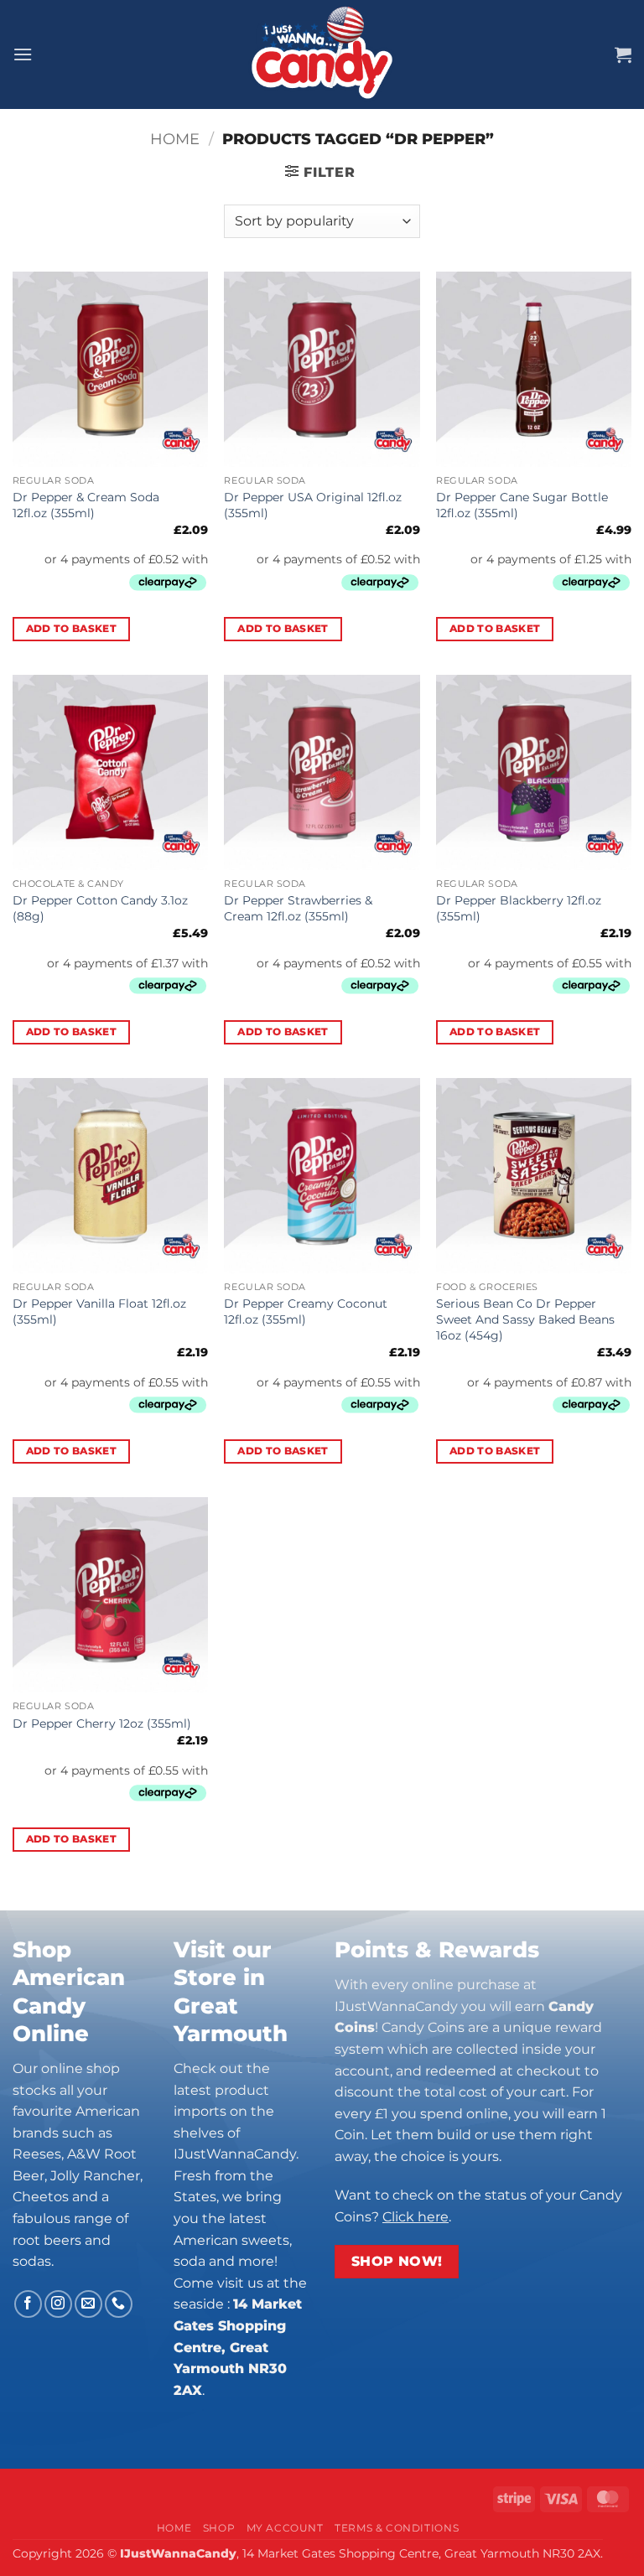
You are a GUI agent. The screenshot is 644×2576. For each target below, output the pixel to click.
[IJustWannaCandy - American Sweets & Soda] (322, 54)
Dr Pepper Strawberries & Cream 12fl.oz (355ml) (298, 908)
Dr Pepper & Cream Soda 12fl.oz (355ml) (86, 505)
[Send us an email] (88, 2304)
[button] (23, 54)
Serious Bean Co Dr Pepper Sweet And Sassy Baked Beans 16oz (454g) (525, 1319)
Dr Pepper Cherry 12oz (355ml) (102, 1723)
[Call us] (119, 2304)
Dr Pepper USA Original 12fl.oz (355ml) (313, 505)
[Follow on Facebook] (28, 2304)
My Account (285, 2528)
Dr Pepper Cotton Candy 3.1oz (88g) (100, 908)
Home (175, 139)
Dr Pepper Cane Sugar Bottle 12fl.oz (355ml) (522, 505)
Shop (219, 2528)
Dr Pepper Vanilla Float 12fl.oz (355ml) (99, 1311)
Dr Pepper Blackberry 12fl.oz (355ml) (519, 908)
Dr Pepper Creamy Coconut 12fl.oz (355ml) (306, 1311)
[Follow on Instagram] (58, 2304)
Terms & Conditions (397, 2528)
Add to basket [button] (72, 629)
